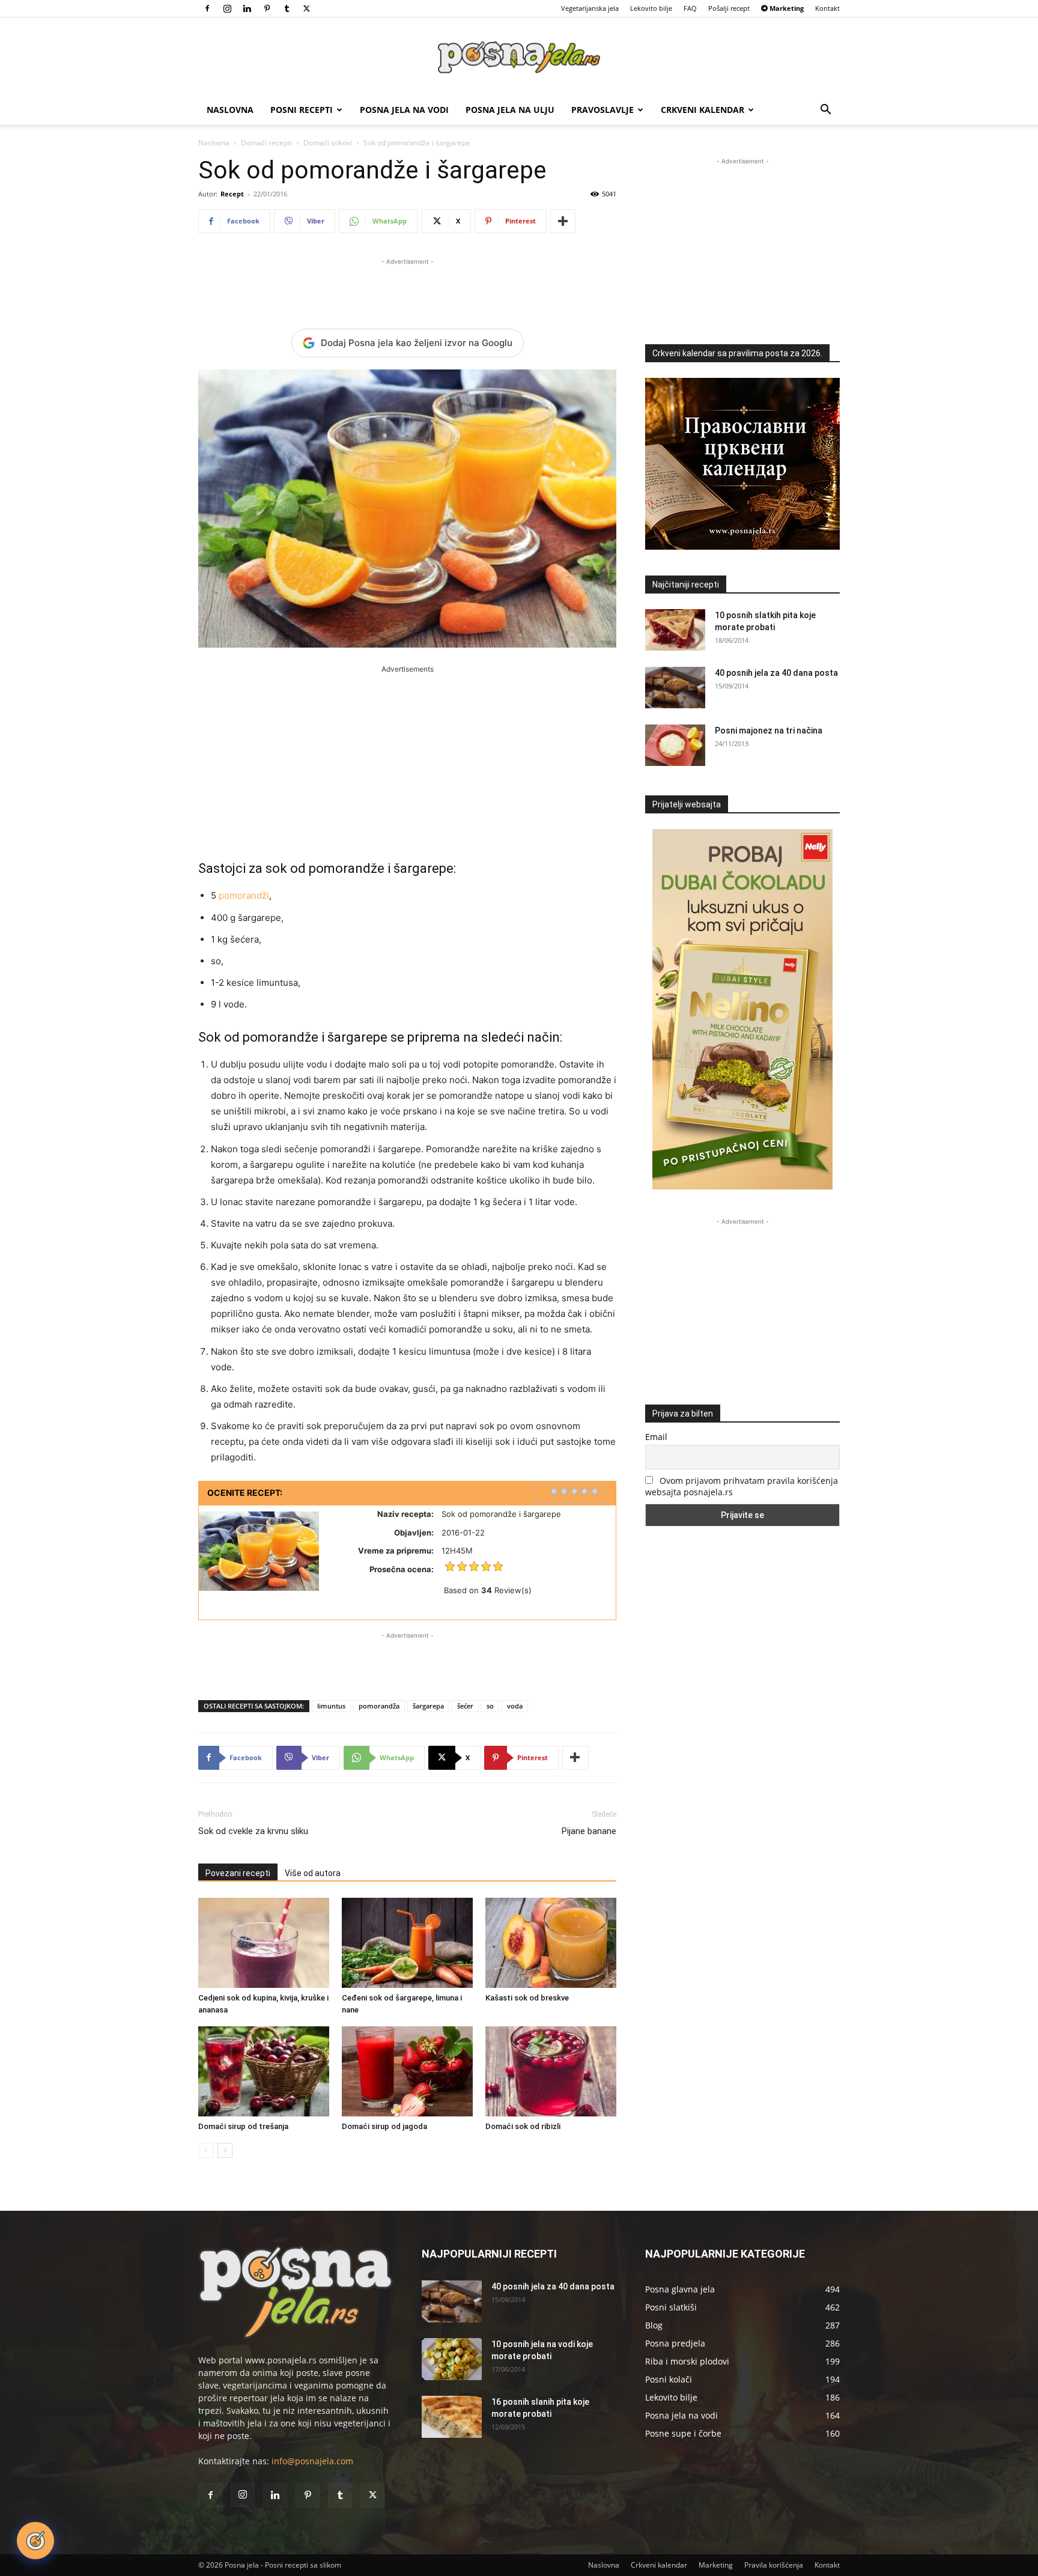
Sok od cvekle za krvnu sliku (253, 1831)
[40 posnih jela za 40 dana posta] (675, 688)
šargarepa (428, 1706)
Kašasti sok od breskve (527, 1998)
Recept (232, 194)
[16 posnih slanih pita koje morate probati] (452, 2417)
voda (515, 1706)
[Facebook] (207, 8)
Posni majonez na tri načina (769, 731)
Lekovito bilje (651, 8)
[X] (306, 8)
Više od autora (313, 1873)
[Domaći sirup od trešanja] (264, 2071)
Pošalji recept (729, 8)
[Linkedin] (247, 8)
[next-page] (225, 2150)
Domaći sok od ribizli (523, 2126)
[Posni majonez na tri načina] (675, 745)
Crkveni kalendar (703, 110)
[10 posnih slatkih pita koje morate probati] (675, 630)
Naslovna (230, 110)
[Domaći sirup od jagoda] (407, 2071)
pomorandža (379, 1706)
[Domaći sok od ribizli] (551, 2071)
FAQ (690, 8)
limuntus (331, 1706)
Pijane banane (589, 1831)
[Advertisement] (407, 286)
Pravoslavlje (602, 110)
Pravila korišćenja (774, 2565)
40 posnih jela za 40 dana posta (776, 673)
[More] (563, 221)
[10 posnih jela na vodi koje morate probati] (452, 2359)
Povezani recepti (238, 1873)
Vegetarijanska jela (590, 8)
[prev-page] (206, 2150)
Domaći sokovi (328, 143)
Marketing (716, 2565)
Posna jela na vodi (404, 110)
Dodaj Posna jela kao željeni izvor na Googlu (417, 343)
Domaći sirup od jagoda (384, 2126)
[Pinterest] (267, 8)
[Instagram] (227, 8)
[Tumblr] (287, 8)
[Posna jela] (519, 57)
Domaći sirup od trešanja (243, 2126)
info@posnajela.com (312, 2461)
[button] (825, 111)
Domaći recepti (266, 143)
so (490, 1706)
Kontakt (827, 8)
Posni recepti (302, 110)
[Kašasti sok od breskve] (551, 1943)
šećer (465, 1706)
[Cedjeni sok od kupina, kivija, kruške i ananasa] (264, 1943)
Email (656, 1437)
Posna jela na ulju (510, 110)
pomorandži (244, 895)
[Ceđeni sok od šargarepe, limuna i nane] (407, 1943)
